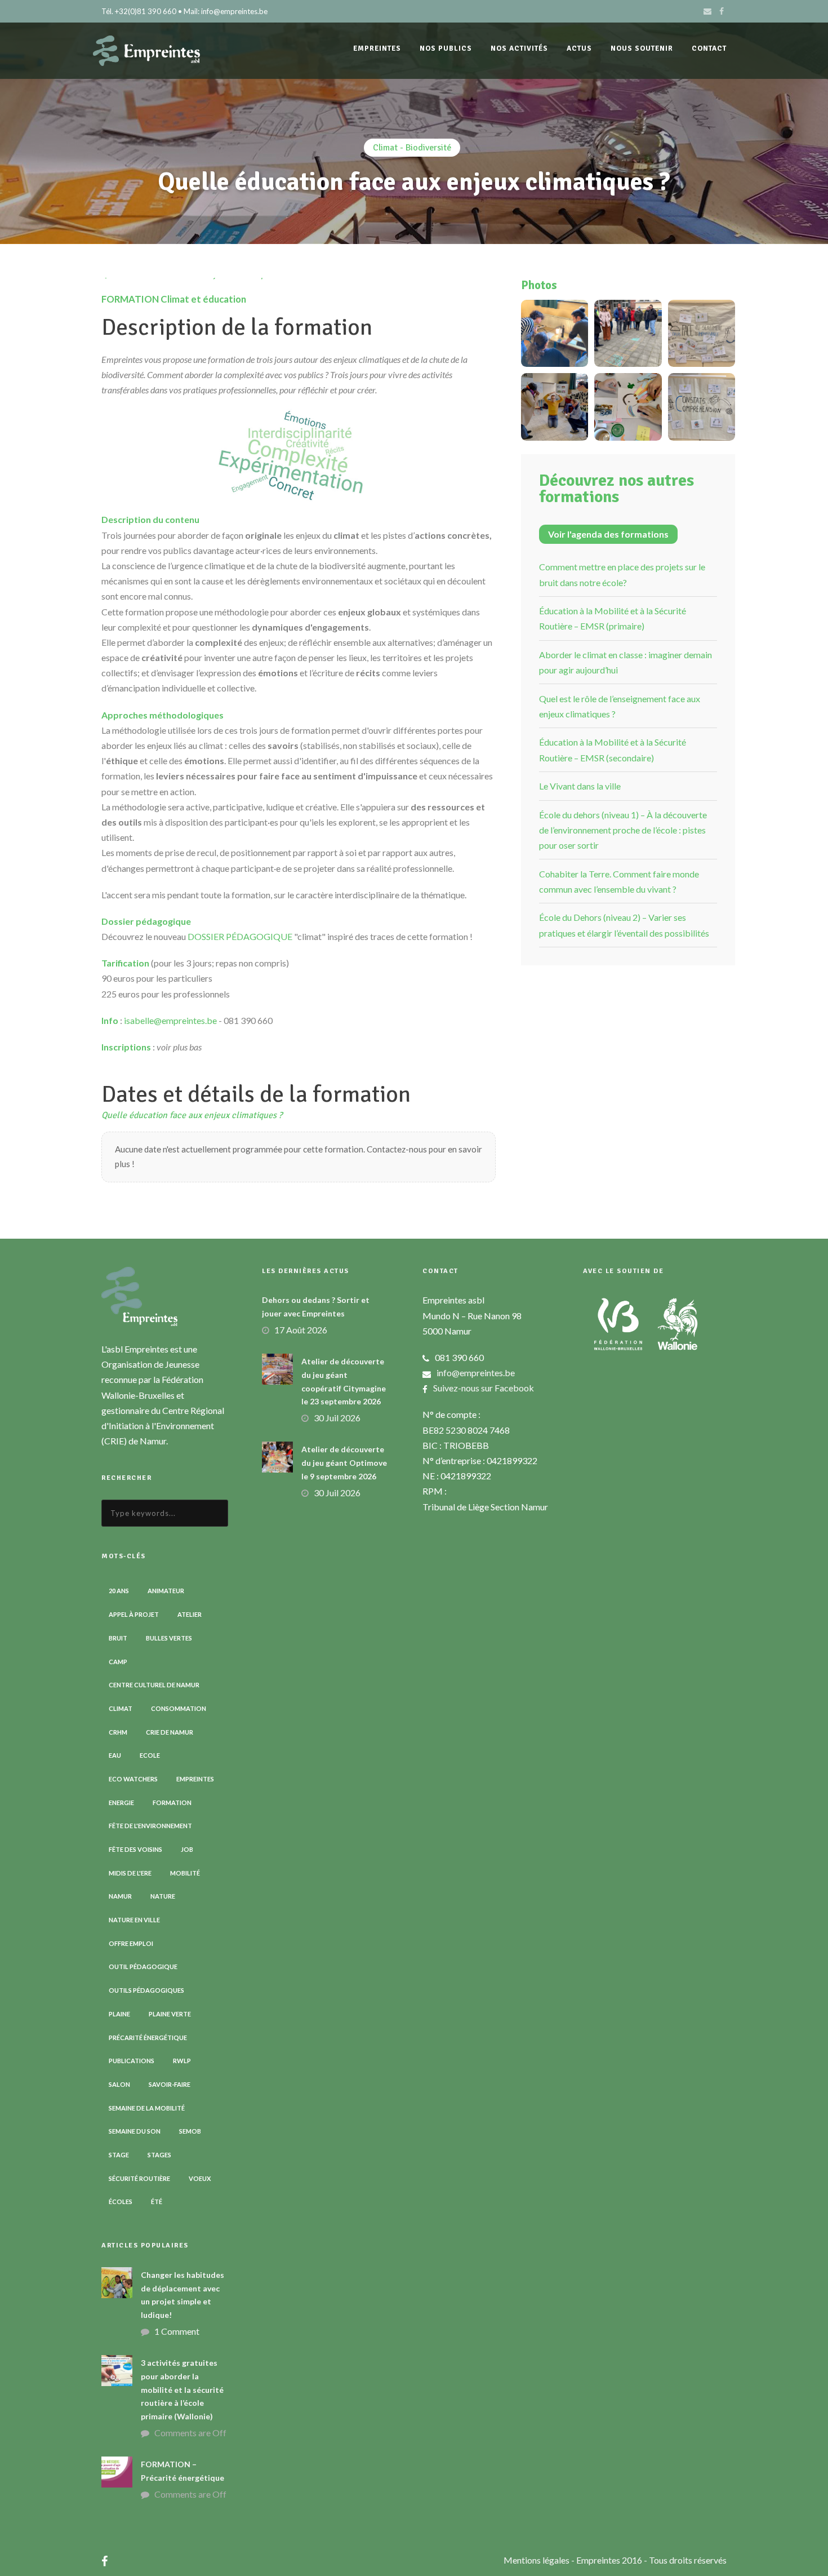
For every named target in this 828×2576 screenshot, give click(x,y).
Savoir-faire (170, 2084)
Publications (132, 2061)
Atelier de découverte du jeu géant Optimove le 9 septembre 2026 (344, 1463)
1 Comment (177, 2331)
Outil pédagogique (143, 1967)
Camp (118, 1662)
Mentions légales (537, 2560)
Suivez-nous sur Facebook (484, 1388)
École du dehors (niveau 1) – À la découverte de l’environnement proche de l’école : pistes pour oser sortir (623, 830)
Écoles (121, 2202)
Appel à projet (134, 1614)
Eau (115, 1755)
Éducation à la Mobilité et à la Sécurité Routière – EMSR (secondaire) (613, 750)
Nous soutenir (642, 48)
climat (121, 1708)
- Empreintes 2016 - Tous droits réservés (649, 2560)
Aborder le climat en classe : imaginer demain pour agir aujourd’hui (626, 662)
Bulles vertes (169, 1638)
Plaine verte (170, 2014)
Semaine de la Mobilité (147, 2108)
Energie (121, 1803)
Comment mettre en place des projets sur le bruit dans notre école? (622, 574)
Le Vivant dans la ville (580, 786)
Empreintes (195, 1779)
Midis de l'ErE (130, 1873)
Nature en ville (134, 1920)
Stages (159, 2155)
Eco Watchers (133, 1779)
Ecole (150, 1755)
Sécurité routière (139, 2178)
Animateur (166, 1591)
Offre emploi (131, 1943)
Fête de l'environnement (150, 1826)
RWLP (182, 2061)
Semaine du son (135, 2131)
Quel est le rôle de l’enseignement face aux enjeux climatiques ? (620, 706)
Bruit (118, 1638)
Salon (119, 2084)
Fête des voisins (135, 1849)
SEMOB (190, 2131)
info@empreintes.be (476, 1373)
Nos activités (519, 48)
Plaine (119, 2014)
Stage (119, 2155)
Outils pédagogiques (146, 1990)
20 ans (119, 1591)
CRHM (118, 1732)
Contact (709, 48)
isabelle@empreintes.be (170, 1020)
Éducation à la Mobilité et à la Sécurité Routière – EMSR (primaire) (613, 618)
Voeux (200, 2178)
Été (157, 2202)
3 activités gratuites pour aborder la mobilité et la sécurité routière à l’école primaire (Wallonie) (182, 2389)
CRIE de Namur (170, 1732)
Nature (163, 1896)
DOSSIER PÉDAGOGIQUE (240, 936)
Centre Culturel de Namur (154, 1685)
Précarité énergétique (148, 2038)
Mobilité (185, 1873)
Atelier (190, 1614)
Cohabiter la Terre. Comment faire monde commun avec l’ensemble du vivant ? (619, 881)
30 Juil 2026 (337, 1418)
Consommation (179, 1708)
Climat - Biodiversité (412, 148)
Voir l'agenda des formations (608, 534)
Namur (120, 1896)
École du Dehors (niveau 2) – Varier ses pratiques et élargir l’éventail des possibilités (624, 925)
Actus (579, 48)
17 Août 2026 (301, 1330)
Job (187, 1849)
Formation (172, 1803)
